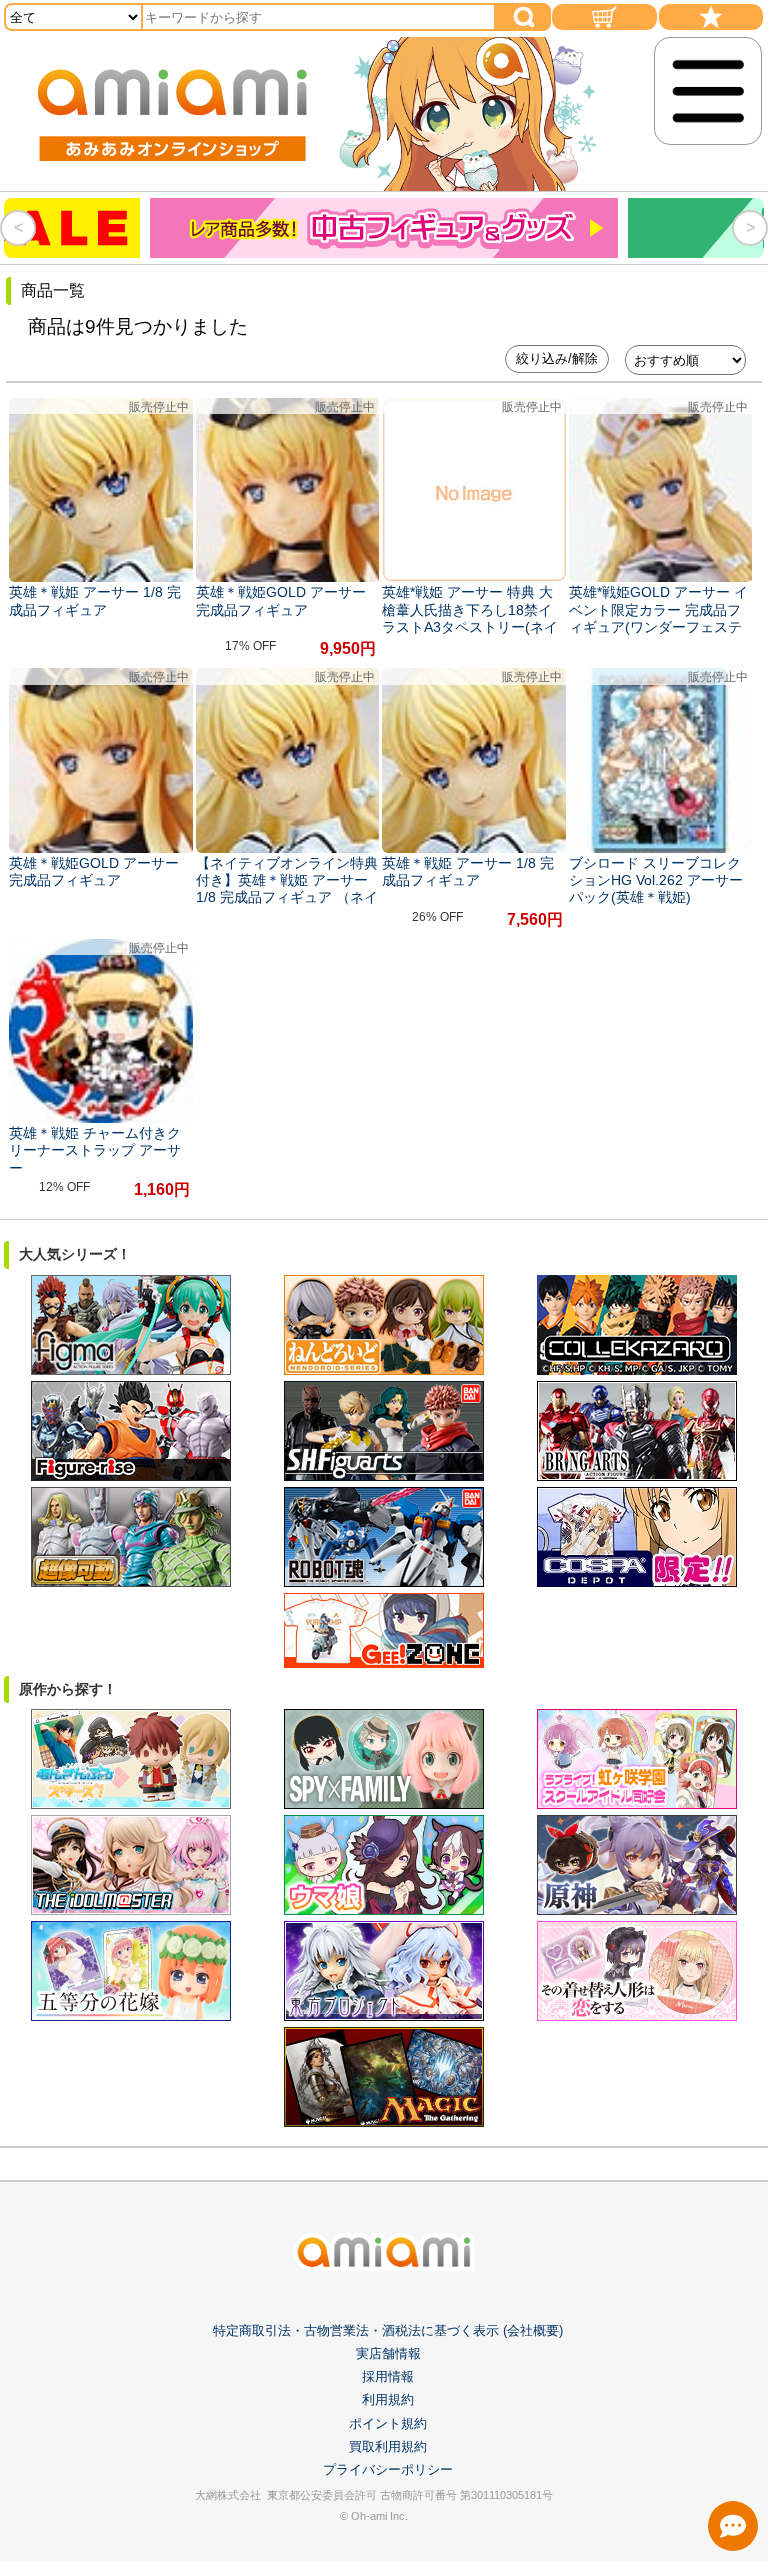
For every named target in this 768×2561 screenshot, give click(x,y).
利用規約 (388, 2399)
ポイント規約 (388, 2423)
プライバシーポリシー (388, 2469)
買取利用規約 (388, 2446)
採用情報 (388, 2376)
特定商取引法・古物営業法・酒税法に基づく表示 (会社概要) (388, 2330)
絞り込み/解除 (557, 358)
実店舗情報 (388, 2353)
